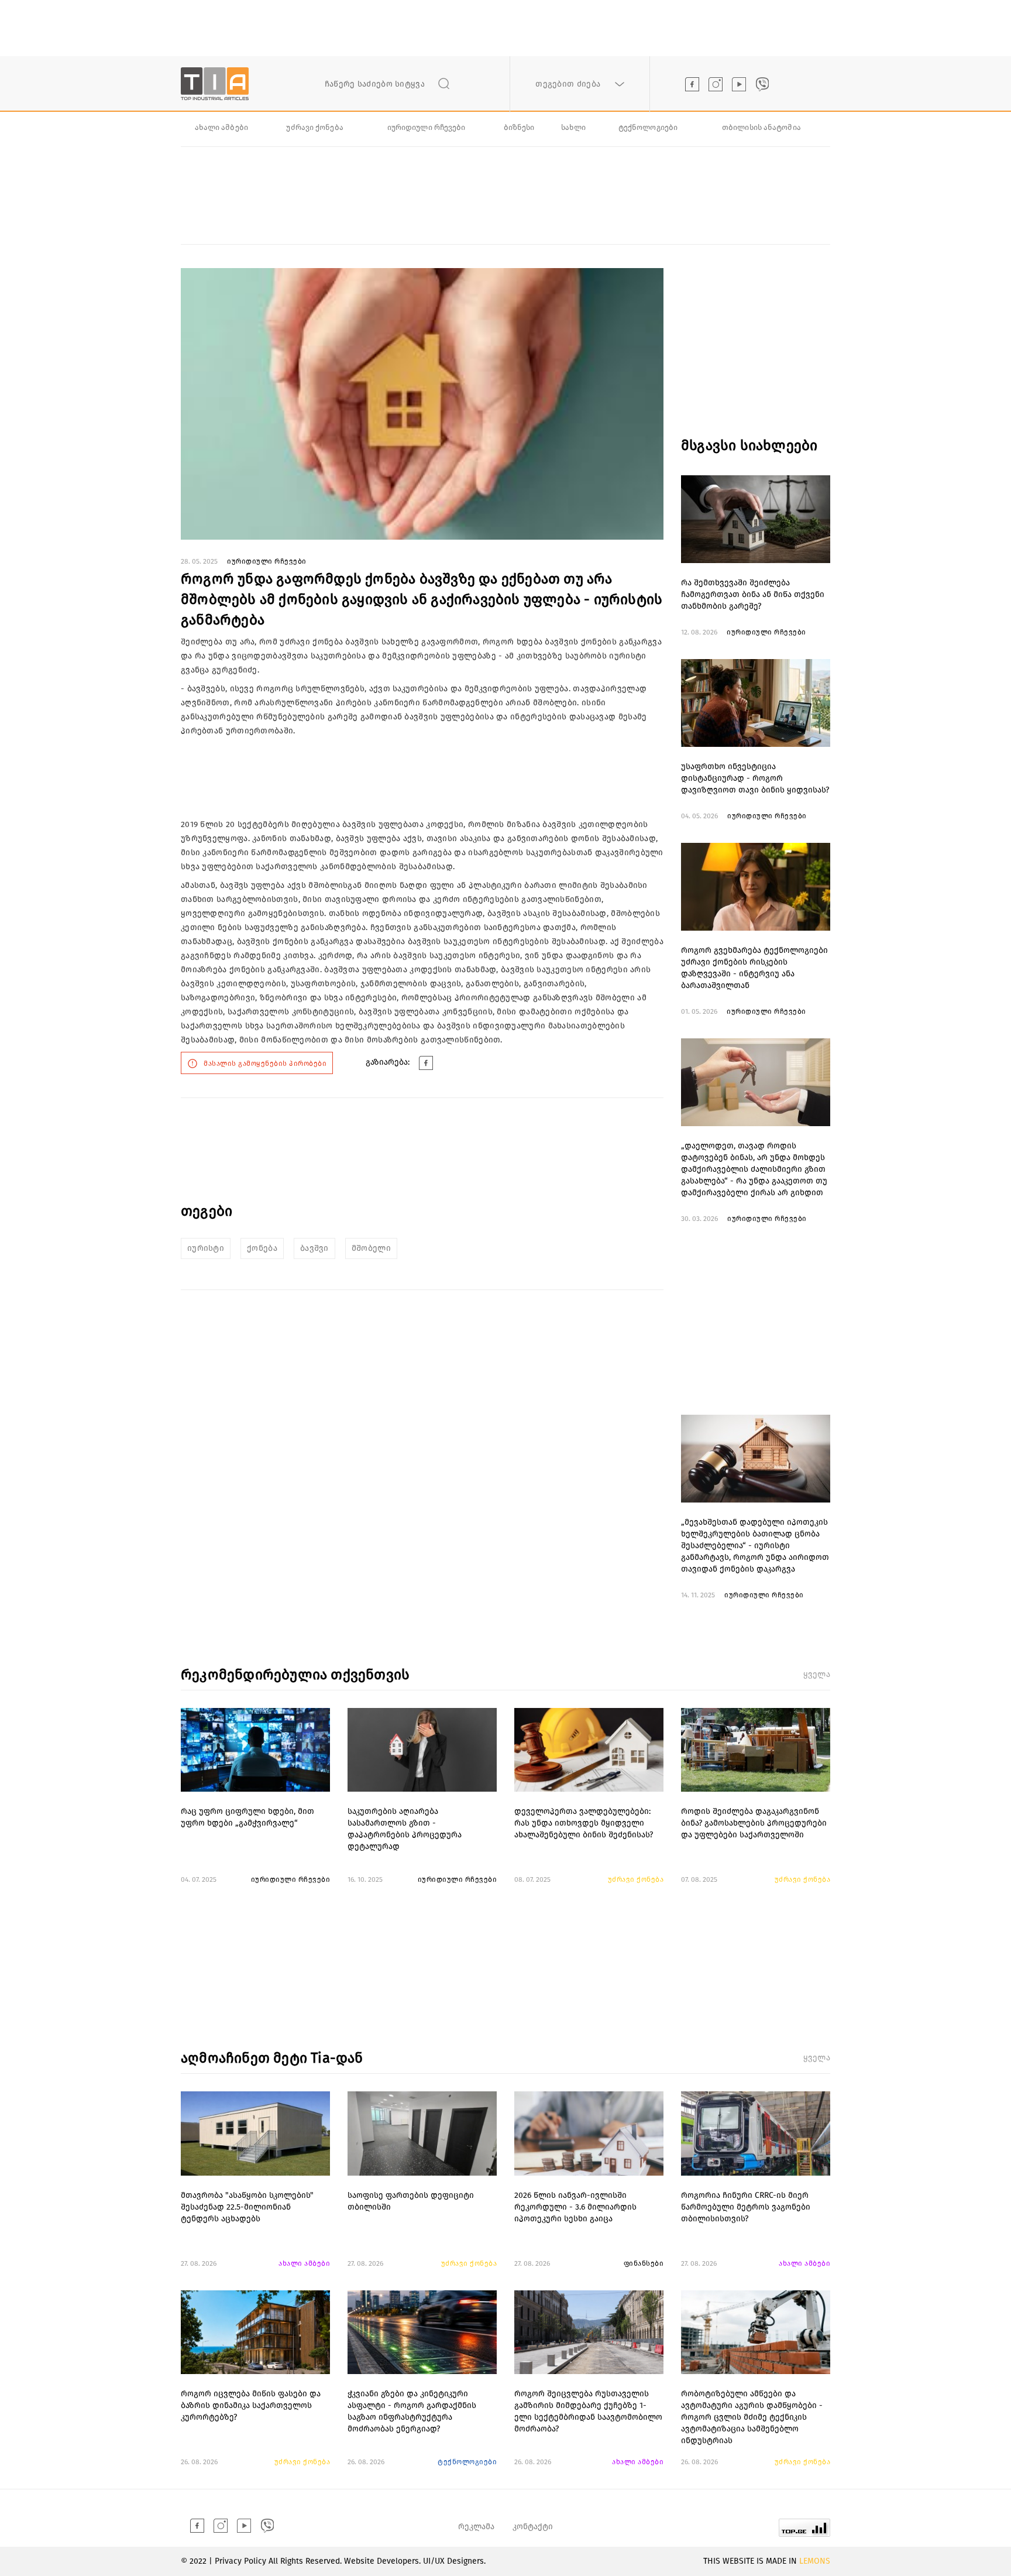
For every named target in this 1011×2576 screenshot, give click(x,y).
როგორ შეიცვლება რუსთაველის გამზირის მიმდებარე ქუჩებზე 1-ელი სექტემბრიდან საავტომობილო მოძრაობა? (588, 2411)
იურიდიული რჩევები (427, 127)
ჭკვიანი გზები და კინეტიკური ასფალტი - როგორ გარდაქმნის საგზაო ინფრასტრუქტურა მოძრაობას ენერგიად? (412, 2411)
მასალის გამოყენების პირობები (265, 1064)
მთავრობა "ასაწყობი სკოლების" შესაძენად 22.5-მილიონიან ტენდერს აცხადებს (247, 2207)
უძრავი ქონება (314, 127)
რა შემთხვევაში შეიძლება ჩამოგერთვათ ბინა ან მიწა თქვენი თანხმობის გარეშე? (753, 594)
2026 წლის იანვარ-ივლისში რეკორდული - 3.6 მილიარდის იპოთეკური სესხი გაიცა (575, 2207)
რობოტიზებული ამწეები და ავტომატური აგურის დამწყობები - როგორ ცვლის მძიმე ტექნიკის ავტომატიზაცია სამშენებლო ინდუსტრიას (752, 2415)
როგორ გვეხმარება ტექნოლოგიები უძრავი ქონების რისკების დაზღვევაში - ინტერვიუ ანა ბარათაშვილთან (754, 968)
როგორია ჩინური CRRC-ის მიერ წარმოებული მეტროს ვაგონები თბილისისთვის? (746, 2207)
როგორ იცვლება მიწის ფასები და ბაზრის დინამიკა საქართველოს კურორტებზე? (251, 2405)
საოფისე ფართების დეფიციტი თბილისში (411, 2201)
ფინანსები (644, 2263)
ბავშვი (314, 1248)
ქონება (262, 1248)
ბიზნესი (519, 127)
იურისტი (206, 1248)
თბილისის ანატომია (761, 127)
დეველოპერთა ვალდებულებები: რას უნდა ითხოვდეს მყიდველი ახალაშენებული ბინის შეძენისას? (584, 1823)
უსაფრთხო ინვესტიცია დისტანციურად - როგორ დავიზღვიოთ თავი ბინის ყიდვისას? (755, 778)
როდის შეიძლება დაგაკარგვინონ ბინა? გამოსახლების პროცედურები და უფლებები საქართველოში (754, 1823)
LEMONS (815, 2561)
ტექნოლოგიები (648, 127)
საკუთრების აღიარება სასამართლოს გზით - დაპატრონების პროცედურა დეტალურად (405, 1829)
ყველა (817, 1674)
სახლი (574, 127)
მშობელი (371, 1248)
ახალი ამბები (221, 127)
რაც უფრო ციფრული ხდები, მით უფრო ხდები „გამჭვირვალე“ (247, 1817)
